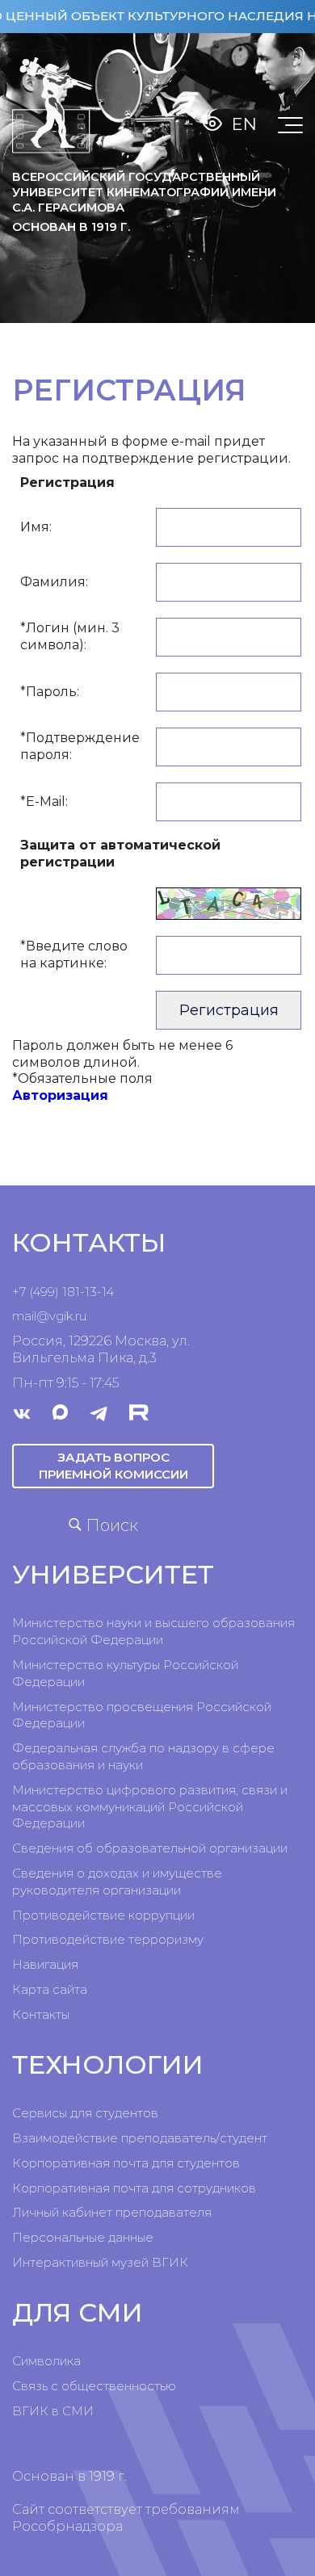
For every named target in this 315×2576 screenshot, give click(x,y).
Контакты (41, 2014)
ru (81, 1316)
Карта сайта (50, 1989)
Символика (46, 2361)
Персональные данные (83, 2237)
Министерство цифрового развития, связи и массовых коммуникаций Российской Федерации (150, 1807)
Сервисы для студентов (85, 2113)
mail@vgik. (44, 1316)
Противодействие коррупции (103, 1915)
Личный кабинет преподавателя (112, 2212)
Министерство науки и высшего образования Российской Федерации (153, 1631)
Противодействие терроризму (108, 1939)
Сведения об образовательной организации (150, 1848)
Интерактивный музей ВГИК (100, 2262)
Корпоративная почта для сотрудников (134, 2188)
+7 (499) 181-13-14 (63, 1292)
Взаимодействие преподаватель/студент (140, 2138)
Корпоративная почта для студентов (126, 2163)
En (244, 124)
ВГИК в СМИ (53, 2411)
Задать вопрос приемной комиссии (113, 1465)
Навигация (45, 1964)
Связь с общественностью (94, 2386)
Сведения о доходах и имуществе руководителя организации (117, 1882)
